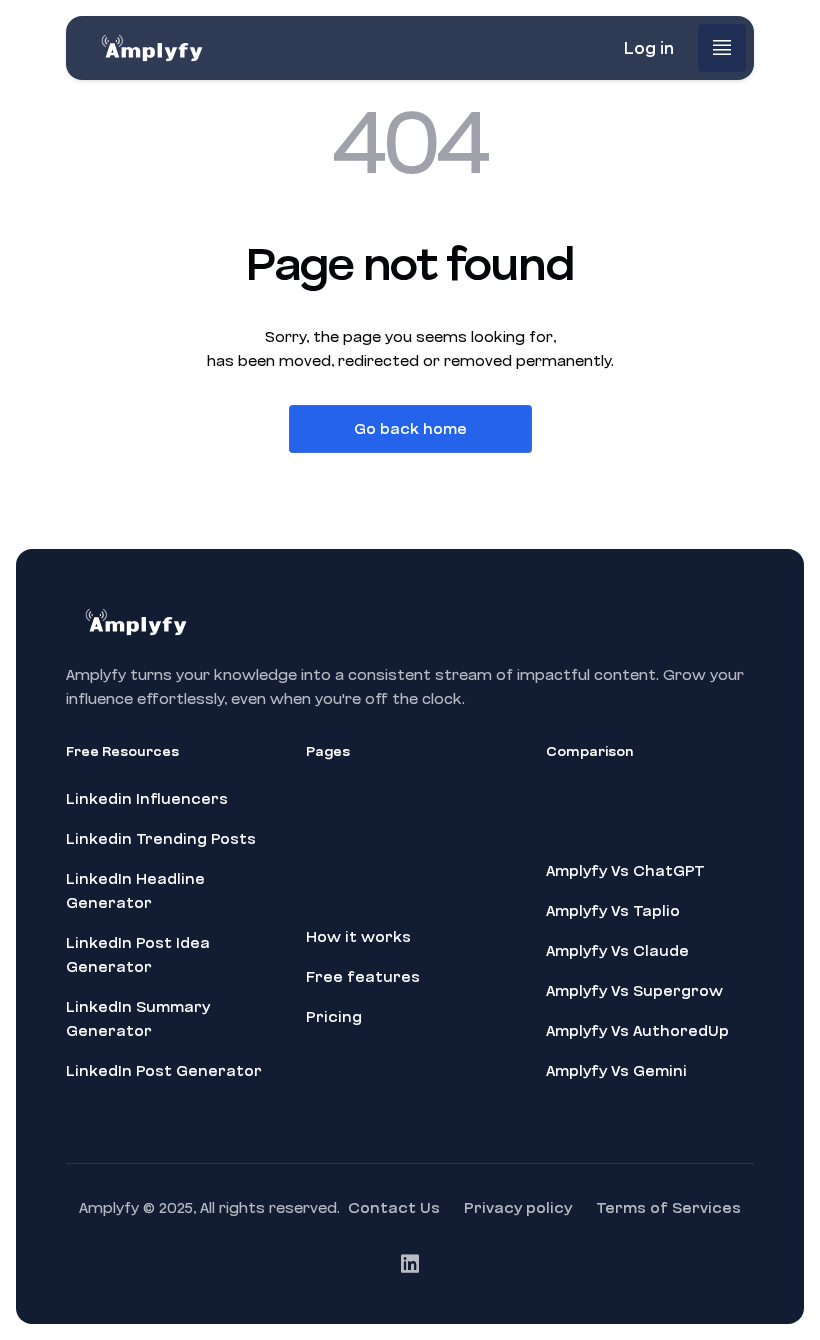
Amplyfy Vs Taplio (613, 911)
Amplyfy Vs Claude (617, 951)
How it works (358, 937)
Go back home (410, 429)
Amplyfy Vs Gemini (616, 1071)
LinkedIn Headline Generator (135, 891)
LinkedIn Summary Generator (138, 1019)
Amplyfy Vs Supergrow (634, 991)
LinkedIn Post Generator (164, 1071)
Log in (648, 48)
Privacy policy (518, 1208)
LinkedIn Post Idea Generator (138, 955)
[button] (722, 48)
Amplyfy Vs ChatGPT (625, 871)
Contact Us (394, 1208)
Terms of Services (668, 1208)
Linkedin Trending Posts (161, 839)
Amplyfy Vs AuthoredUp (637, 1031)
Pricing (334, 1017)
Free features (363, 977)
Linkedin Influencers (147, 799)
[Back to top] (784, 1320)
